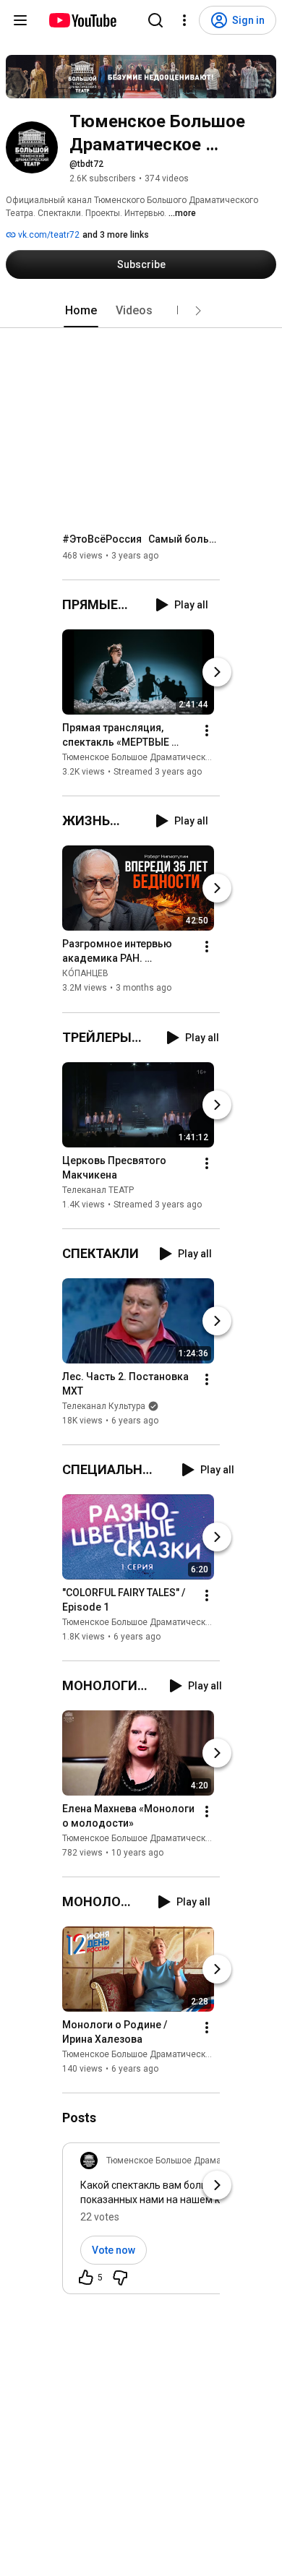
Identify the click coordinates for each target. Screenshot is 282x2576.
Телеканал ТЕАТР (98, 1190)
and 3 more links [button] (116, 235)
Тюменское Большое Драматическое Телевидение (168, 757)
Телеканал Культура (104, 1406)
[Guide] (20, 20)
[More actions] (207, 731)
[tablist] (141, 311)
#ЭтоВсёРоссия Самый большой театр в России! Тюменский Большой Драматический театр (141, 539)
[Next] (217, 672)
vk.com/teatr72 (48, 235)
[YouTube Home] (82, 20)
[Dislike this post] (120, 2278)
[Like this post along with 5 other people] (86, 2278)
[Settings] (184, 20)
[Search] (155, 20)
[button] (198, 311)
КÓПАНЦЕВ (85, 974)
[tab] (81, 311)
